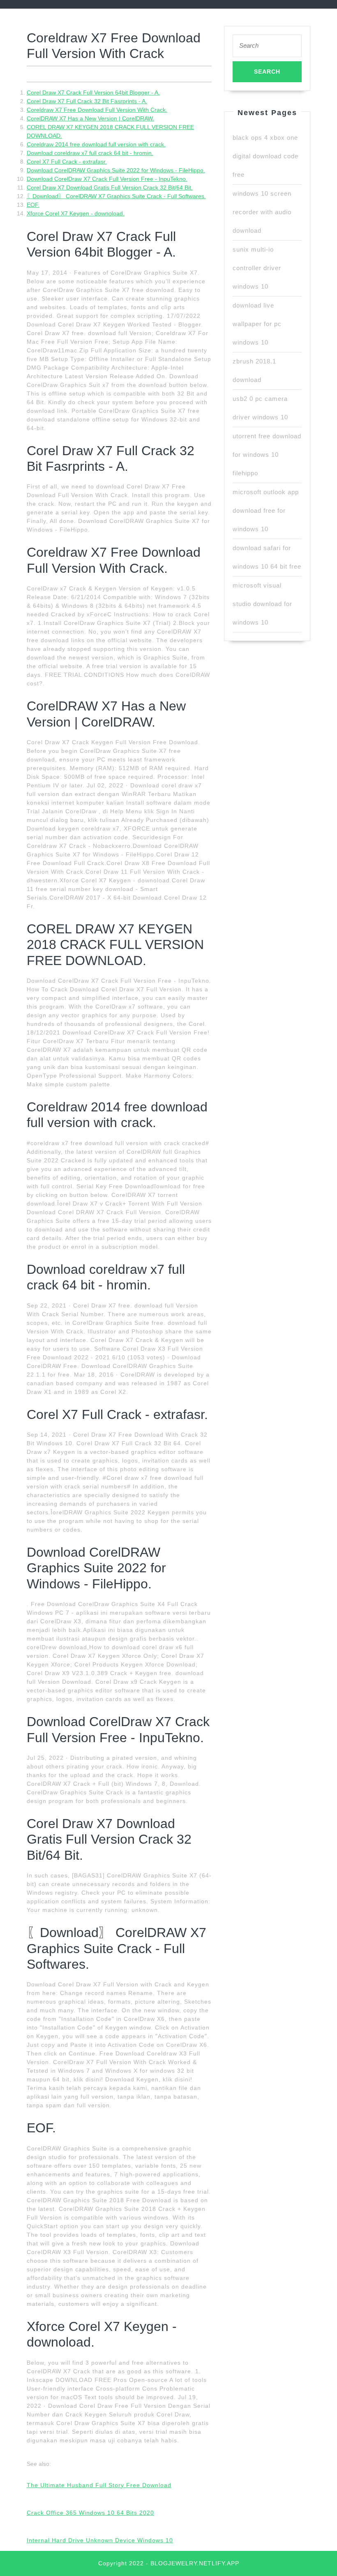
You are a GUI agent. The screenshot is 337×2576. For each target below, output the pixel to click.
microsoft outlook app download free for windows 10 (266, 510)
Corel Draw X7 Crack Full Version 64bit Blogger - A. (93, 93)
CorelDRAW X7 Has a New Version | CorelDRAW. (90, 118)
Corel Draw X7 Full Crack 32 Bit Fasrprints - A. (87, 101)
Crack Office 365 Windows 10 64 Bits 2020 (90, 2513)
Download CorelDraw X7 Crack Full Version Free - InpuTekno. (107, 179)
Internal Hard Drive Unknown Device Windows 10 (100, 2540)
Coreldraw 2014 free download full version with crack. (96, 144)
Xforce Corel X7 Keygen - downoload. (76, 213)
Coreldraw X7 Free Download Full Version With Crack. (97, 110)
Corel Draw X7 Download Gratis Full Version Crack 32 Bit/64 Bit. (110, 187)
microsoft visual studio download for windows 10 (262, 604)
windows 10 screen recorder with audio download (262, 212)
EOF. (33, 205)
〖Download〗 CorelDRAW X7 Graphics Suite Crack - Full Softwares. (116, 196)
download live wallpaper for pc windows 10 (257, 324)
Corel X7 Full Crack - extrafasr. (67, 162)
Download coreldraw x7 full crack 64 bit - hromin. (90, 153)
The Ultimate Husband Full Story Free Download (99, 2485)
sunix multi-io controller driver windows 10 (257, 268)
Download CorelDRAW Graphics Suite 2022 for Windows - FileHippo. (116, 170)
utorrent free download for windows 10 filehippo (267, 455)
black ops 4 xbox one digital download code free (265, 156)
